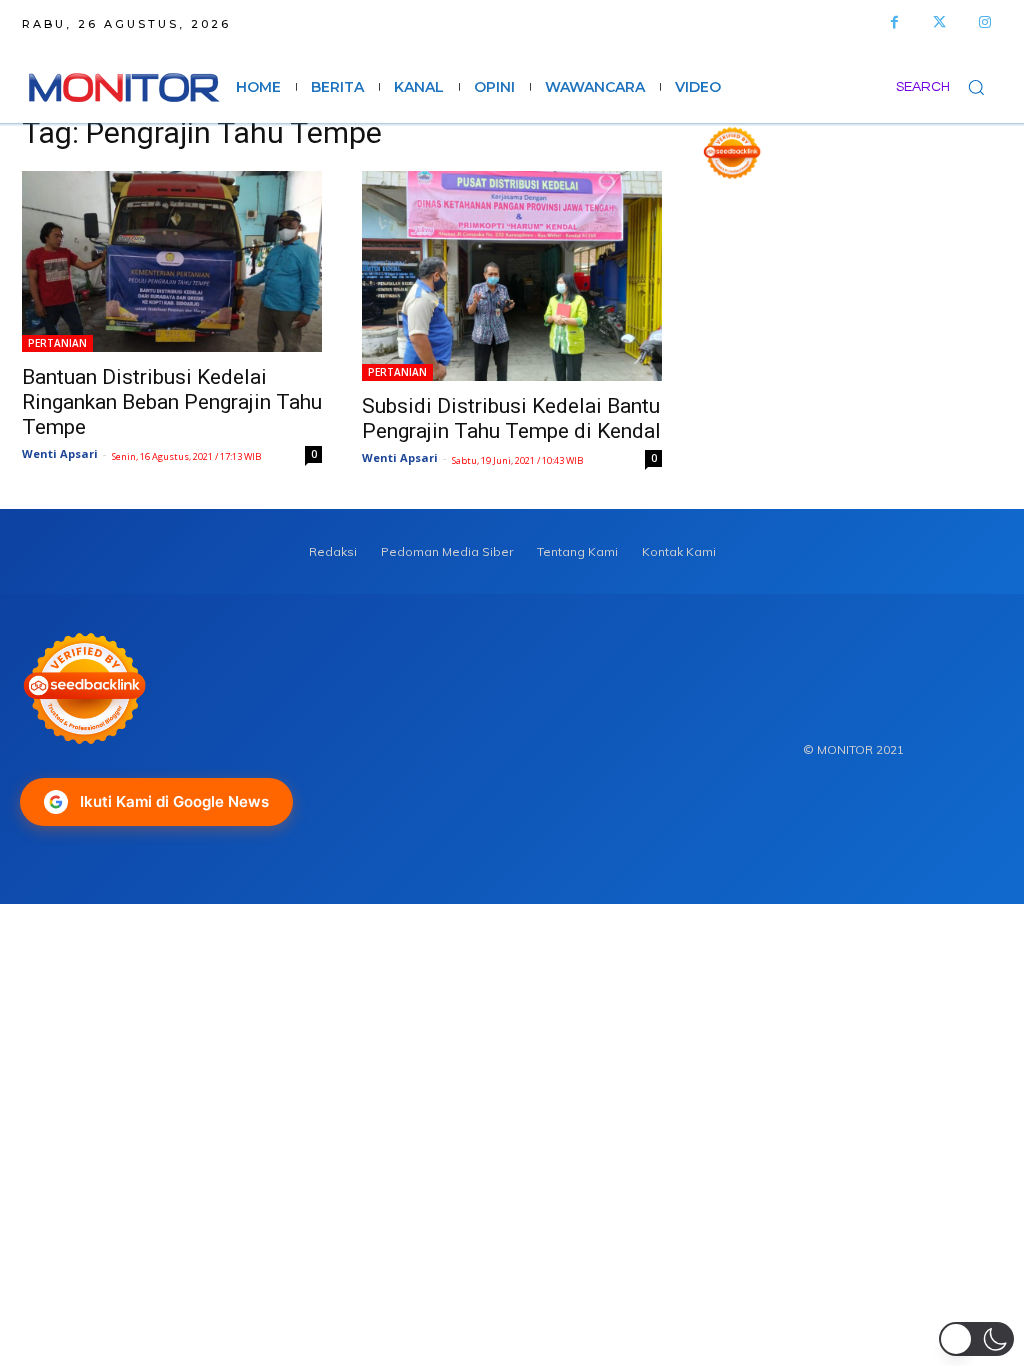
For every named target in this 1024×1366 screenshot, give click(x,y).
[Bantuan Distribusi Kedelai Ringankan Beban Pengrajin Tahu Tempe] (172, 261)
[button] (949, 87)
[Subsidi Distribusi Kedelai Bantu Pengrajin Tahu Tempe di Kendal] (512, 276)
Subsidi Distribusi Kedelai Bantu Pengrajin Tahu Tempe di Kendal (511, 418)
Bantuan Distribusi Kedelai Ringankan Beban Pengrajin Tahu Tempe (172, 402)
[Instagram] (984, 22)
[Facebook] (894, 22)
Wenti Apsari (60, 453)
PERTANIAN (57, 343)
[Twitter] (939, 22)
